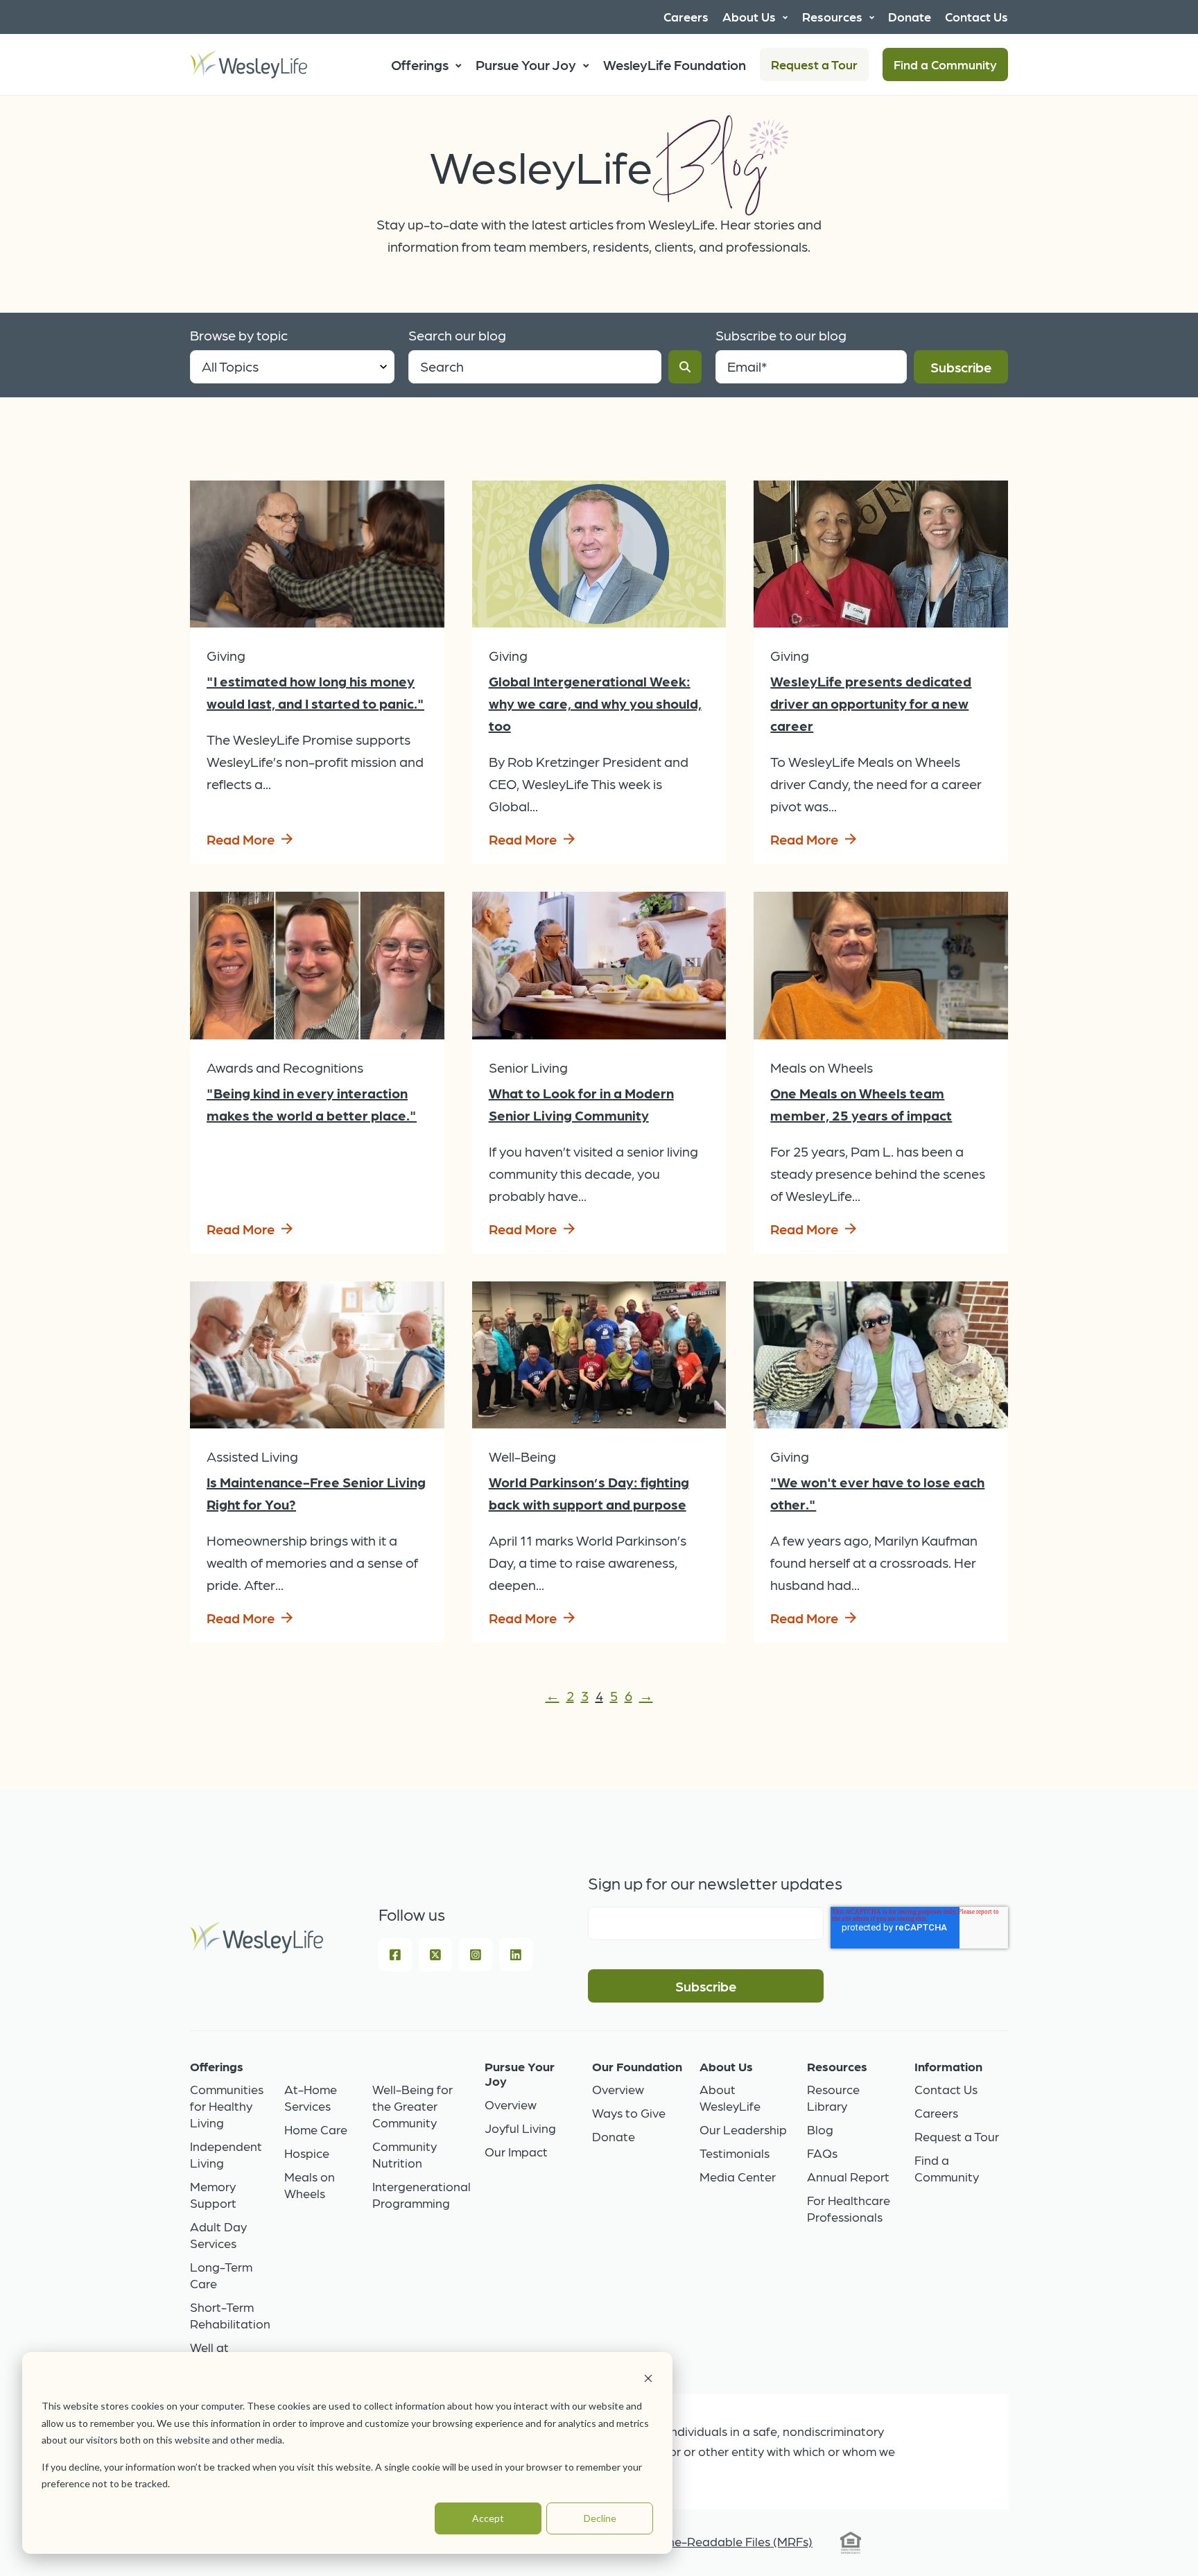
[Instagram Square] (476, 1955)
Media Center (738, 2176)
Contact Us (946, 2089)
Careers (936, 2112)
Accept (488, 2518)
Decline (600, 2518)
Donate (614, 2136)
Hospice (307, 2153)
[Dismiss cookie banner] (648, 2380)
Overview (511, 2104)
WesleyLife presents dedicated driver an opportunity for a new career (871, 703)
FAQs (822, 2153)
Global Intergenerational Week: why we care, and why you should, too (595, 703)
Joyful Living (520, 2128)
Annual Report (848, 2176)
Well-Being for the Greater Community (413, 2106)
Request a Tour (814, 64)
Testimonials (735, 2153)
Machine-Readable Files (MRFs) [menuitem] (723, 2541)
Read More (241, 839)
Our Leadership (743, 2129)
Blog (820, 2129)
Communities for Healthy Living (227, 2106)
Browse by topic (239, 335)
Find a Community (945, 64)
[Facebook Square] (395, 1955)
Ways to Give (629, 2112)
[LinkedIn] (516, 1955)
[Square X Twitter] (435, 1955)
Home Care (316, 2129)
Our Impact (516, 2151)
